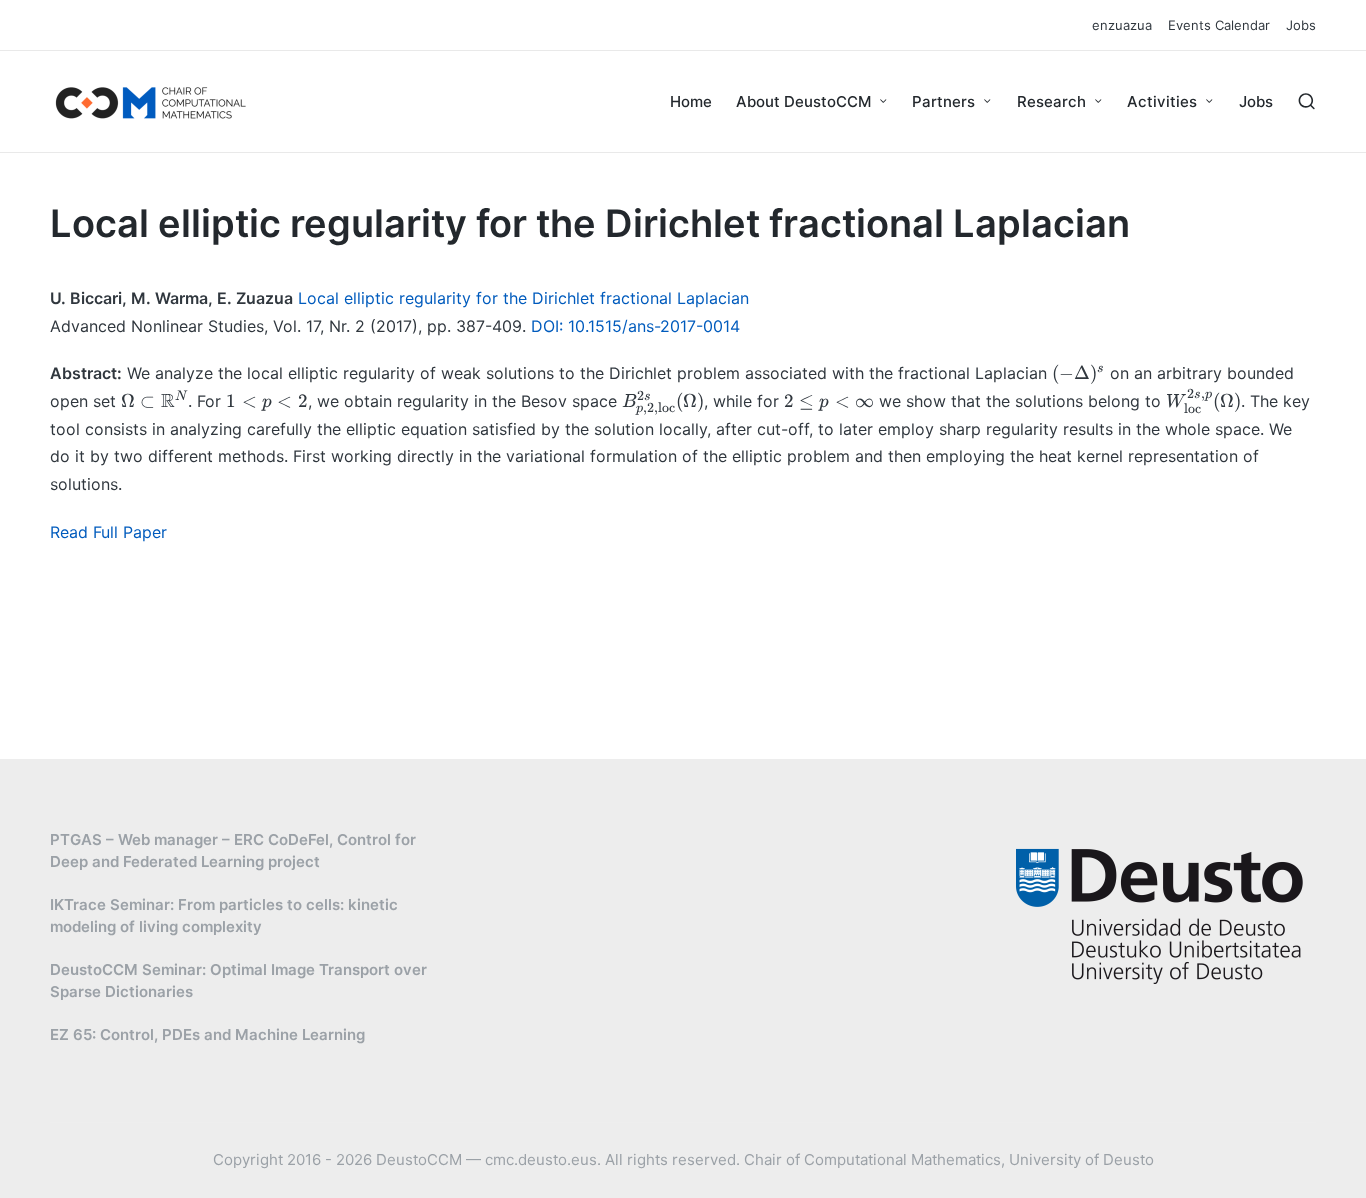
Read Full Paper (108, 532)
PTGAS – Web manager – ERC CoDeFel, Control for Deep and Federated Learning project (233, 851)
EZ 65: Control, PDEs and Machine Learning (207, 1034)
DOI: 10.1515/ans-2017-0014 (635, 326)
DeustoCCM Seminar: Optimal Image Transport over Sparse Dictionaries (238, 981)
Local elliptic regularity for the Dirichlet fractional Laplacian (523, 298)
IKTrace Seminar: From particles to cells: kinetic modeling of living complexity (224, 916)
